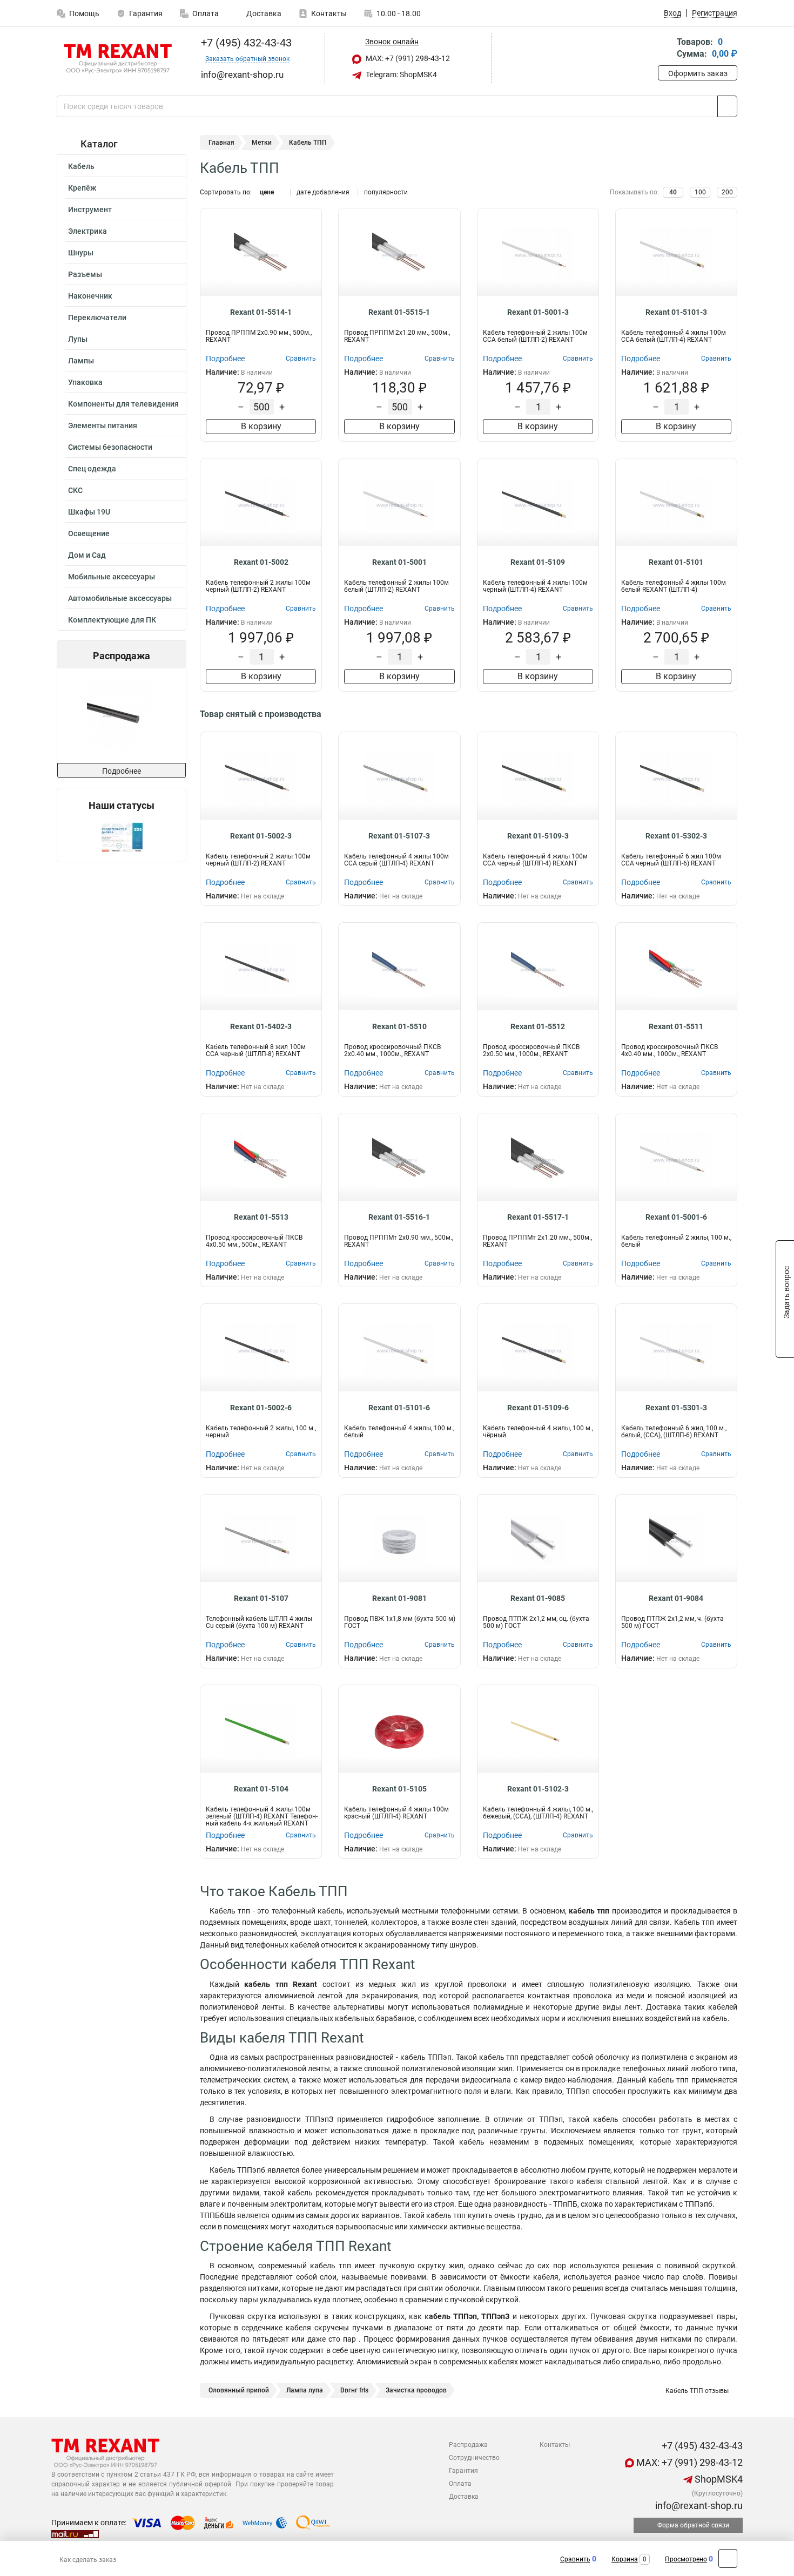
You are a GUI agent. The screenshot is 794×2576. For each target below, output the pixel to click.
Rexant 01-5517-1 (538, 1217)
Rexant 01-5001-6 (676, 1217)
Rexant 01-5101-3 (676, 312)
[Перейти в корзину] (665, 49)
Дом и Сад (87, 555)
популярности (386, 192)
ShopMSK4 (718, 2479)
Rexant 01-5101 (676, 562)
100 (700, 192)
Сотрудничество (474, 2458)
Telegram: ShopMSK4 (401, 75)
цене (267, 192)
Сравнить (575, 2559)
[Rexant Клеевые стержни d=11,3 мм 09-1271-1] (121, 716)
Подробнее (122, 771)
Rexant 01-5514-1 (261, 312)
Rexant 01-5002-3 (261, 836)
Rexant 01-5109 (538, 562)
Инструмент (90, 209)
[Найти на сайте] (727, 106)
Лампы (81, 361)
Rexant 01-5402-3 (261, 1026)
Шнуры (81, 253)
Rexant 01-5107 (261, 1598)
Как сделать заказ (88, 2560)
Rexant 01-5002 (261, 562)
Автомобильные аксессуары (120, 598)
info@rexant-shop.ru (698, 2506)
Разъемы (85, 274)
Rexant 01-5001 (399, 562)
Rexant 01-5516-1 (399, 1217)
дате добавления (323, 192)
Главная (221, 143)
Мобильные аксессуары (112, 577)
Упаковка (85, 382)
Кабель (81, 166)
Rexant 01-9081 (399, 1598)
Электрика (88, 231)
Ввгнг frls (354, 2390)
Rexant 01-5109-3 (538, 836)
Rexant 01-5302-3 (676, 836)
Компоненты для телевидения (123, 404)
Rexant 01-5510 (399, 1026)
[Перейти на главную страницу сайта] (117, 59)
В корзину (261, 426)
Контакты (329, 13)
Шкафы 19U (89, 512)
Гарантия (146, 13)
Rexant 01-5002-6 (261, 1408)
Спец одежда (92, 469)
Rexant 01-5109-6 (538, 1408)
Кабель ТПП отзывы (696, 2391)
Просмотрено (686, 2559)
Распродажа (468, 2445)
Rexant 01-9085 (538, 1598)
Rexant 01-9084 (676, 1598)
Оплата (206, 13)
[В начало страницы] (728, 2558)
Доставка (263, 13)
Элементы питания (103, 425)
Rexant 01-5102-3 (538, 1789)
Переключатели (97, 317)
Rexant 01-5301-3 (676, 1408)
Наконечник (90, 296)
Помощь (84, 13)
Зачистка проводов (416, 2390)
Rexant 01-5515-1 (399, 312)
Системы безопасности (110, 447)
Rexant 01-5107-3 (399, 836)
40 (673, 192)
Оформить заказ (698, 73)
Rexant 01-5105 (399, 1789)
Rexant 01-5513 (261, 1217)
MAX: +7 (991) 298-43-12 (407, 58)
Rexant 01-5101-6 (399, 1408)
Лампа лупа (305, 2390)
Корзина (625, 2559)
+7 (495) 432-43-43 (245, 43)
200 (727, 192)
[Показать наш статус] (122, 837)
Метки (262, 143)
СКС (75, 490)
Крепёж (82, 188)
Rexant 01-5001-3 (538, 312)
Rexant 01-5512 (538, 1026)
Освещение (89, 533)
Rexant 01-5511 (676, 1026)
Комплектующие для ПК (112, 620)
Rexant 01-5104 (261, 1789)
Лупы (78, 339)
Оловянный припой (239, 2390)
